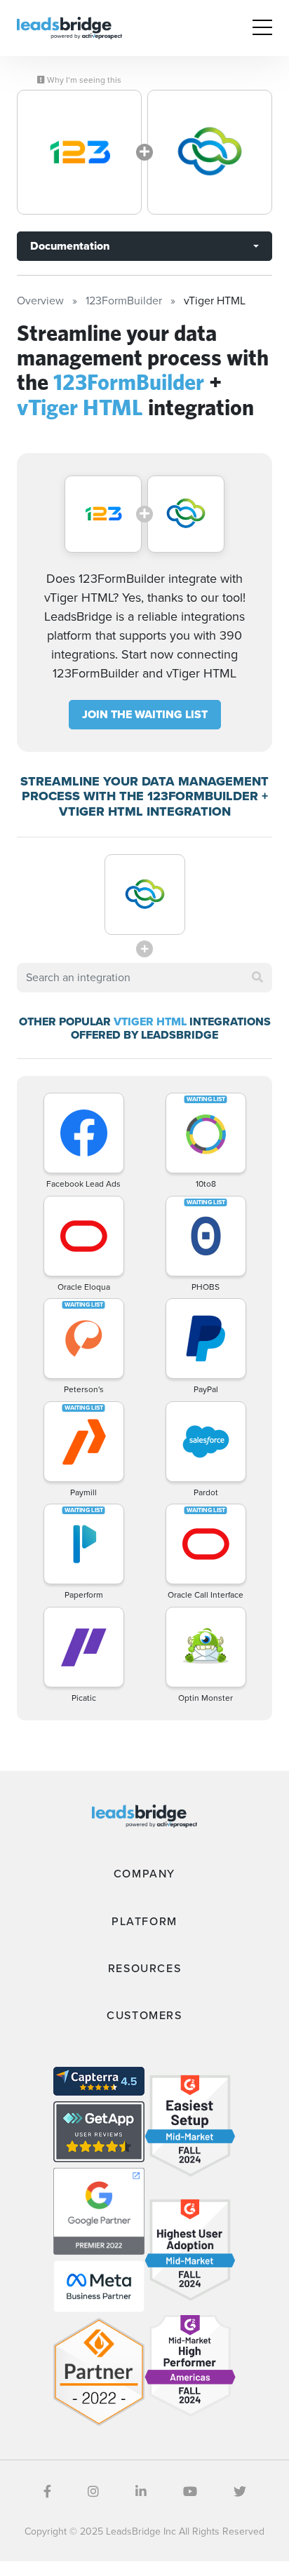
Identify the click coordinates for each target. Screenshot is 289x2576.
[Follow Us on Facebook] (47, 2492)
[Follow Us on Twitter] (240, 2492)
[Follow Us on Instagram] (93, 2492)
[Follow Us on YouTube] (190, 2492)
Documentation (70, 246)
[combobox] (144, 978)
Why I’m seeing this (83, 80)
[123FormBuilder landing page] (79, 152)
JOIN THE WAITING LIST (145, 714)
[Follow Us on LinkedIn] (141, 2492)
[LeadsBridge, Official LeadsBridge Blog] (69, 27)
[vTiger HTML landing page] (210, 152)
